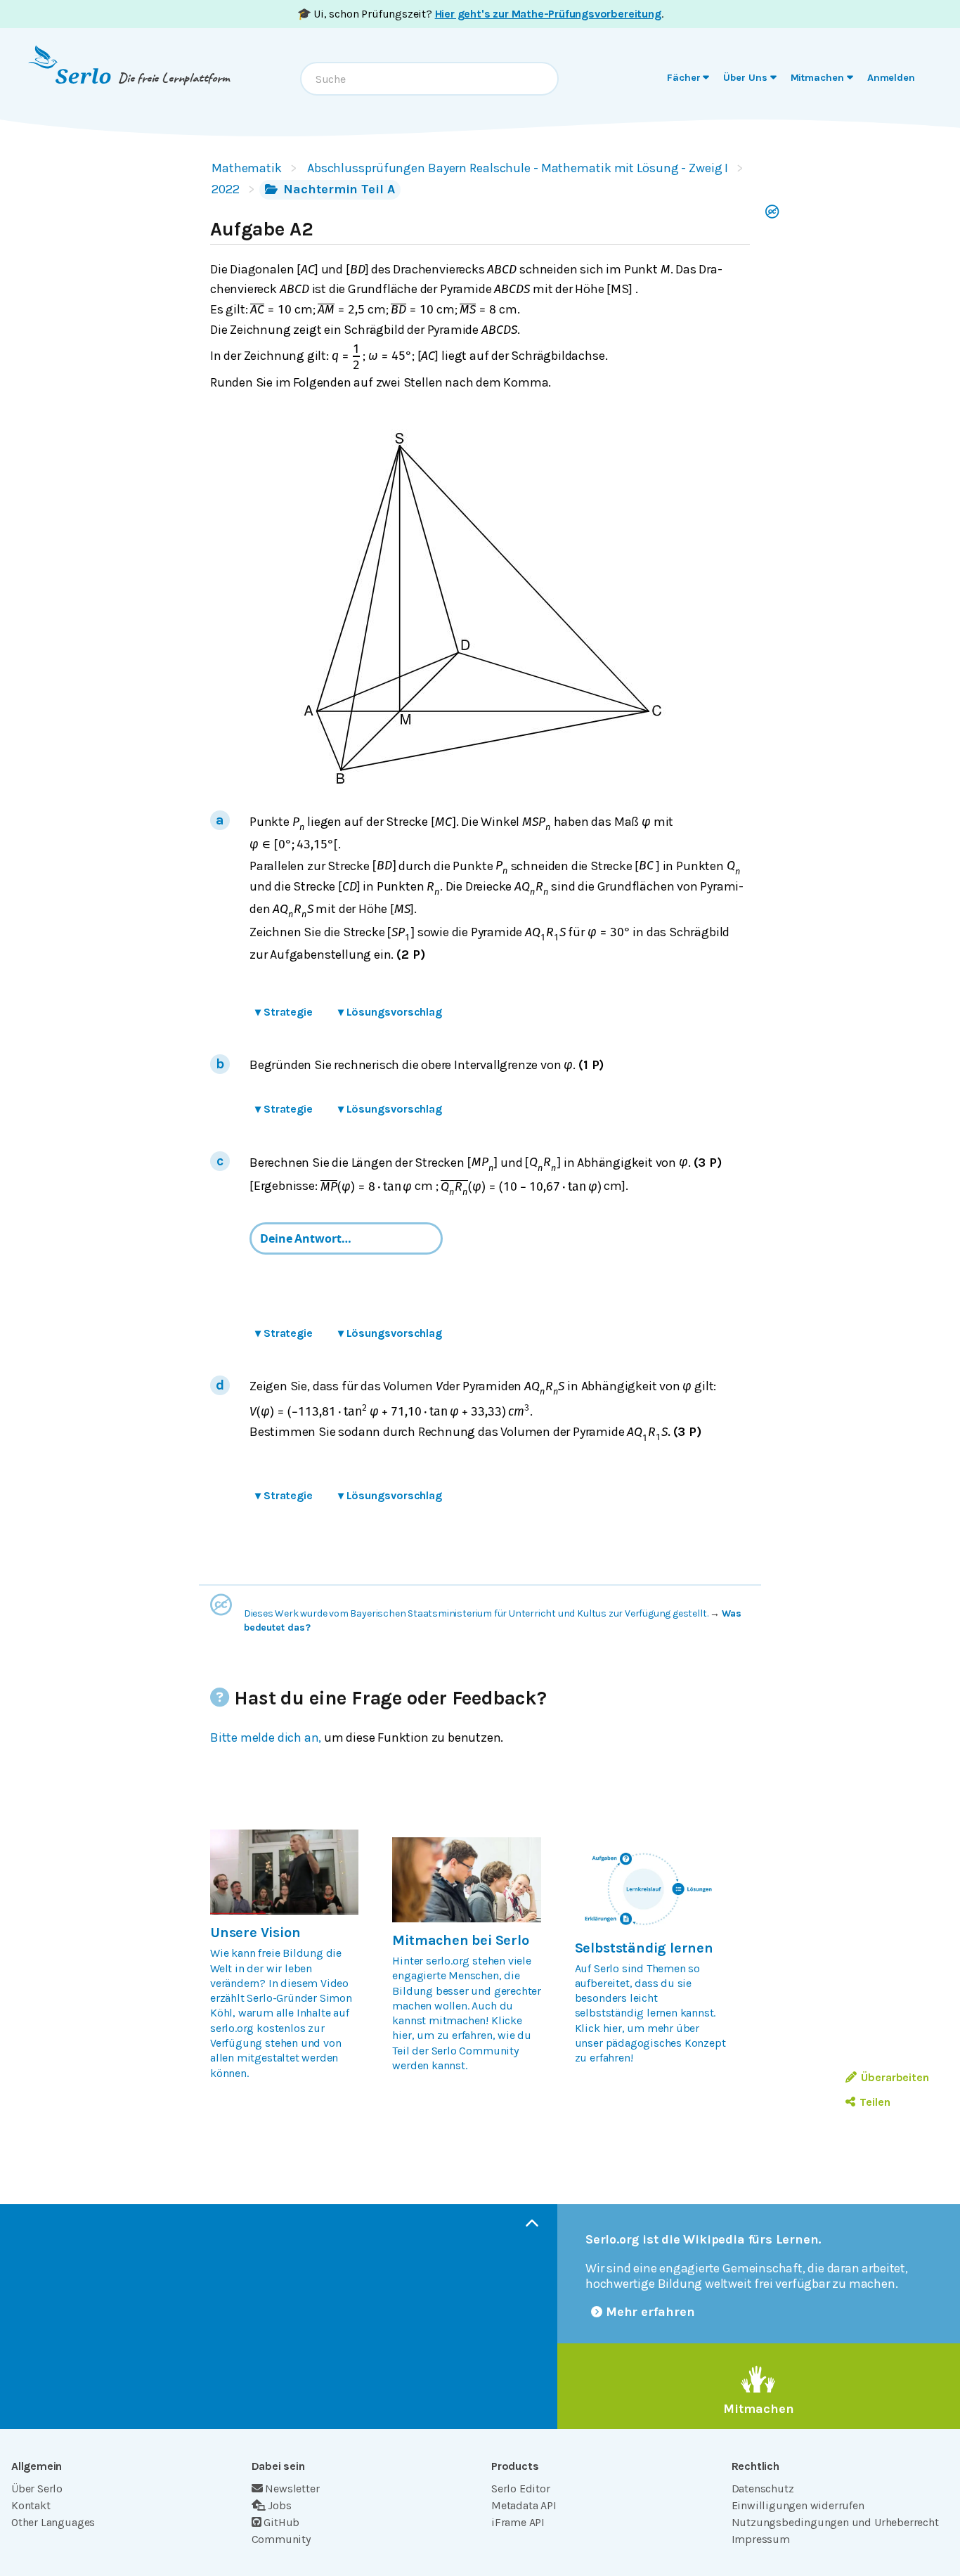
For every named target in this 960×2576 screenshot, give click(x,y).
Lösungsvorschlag (390, 1012)
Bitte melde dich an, (266, 1737)
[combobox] (429, 79)
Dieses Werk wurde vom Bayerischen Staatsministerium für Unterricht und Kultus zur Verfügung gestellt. (476, 1613)
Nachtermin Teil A (338, 189)
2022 (226, 189)
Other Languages (53, 2522)
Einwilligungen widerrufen (798, 2505)
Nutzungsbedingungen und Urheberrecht (835, 2522)
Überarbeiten (895, 2077)
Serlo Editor (521, 2488)
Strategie (284, 1012)
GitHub (281, 2522)
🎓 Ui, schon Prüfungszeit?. (480, 14)
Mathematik (247, 168)
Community (281, 2539)
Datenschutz (763, 2488)
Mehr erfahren (650, 2312)
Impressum (761, 2539)
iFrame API (518, 2522)
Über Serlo (37, 2488)
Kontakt (31, 2505)
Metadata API (524, 2505)
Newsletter (292, 2488)
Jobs (279, 2505)
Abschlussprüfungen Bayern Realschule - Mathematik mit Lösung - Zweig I (518, 168)
